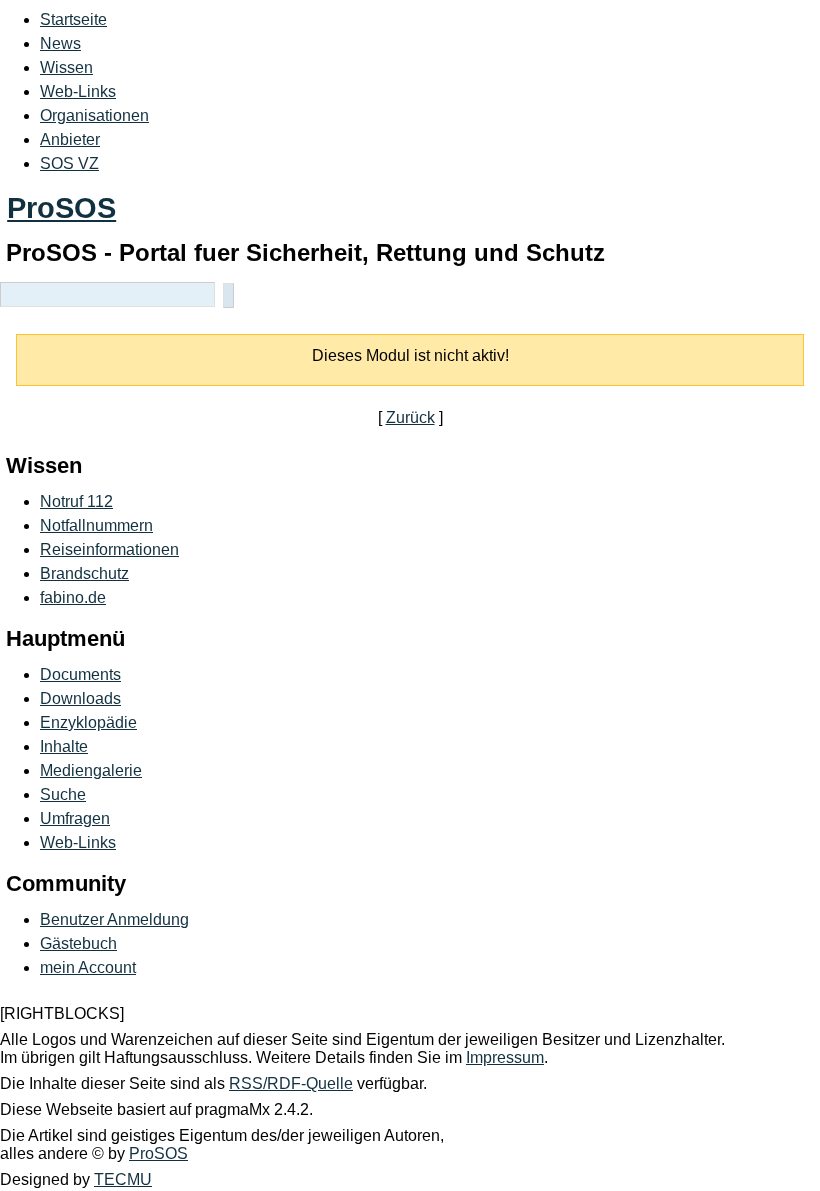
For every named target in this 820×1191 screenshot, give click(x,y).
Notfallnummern (96, 525)
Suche (63, 794)
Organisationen (94, 115)
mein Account (88, 967)
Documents (80, 674)
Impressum (505, 1057)
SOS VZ (69, 163)
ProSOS (61, 208)
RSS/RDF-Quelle (291, 1083)
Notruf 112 (76, 501)
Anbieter (70, 139)
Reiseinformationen (109, 549)
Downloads (80, 698)
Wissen (66, 67)
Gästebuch (78, 943)
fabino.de (73, 597)
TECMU (123, 1179)
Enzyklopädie (88, 722)
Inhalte (64, 746)
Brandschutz (84, 573)
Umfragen (75, 818)
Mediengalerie (91, 770)
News (60, 43)
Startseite (73, 19)
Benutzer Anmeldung (114, 919)
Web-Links (78, 91)
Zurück (410, 417)
